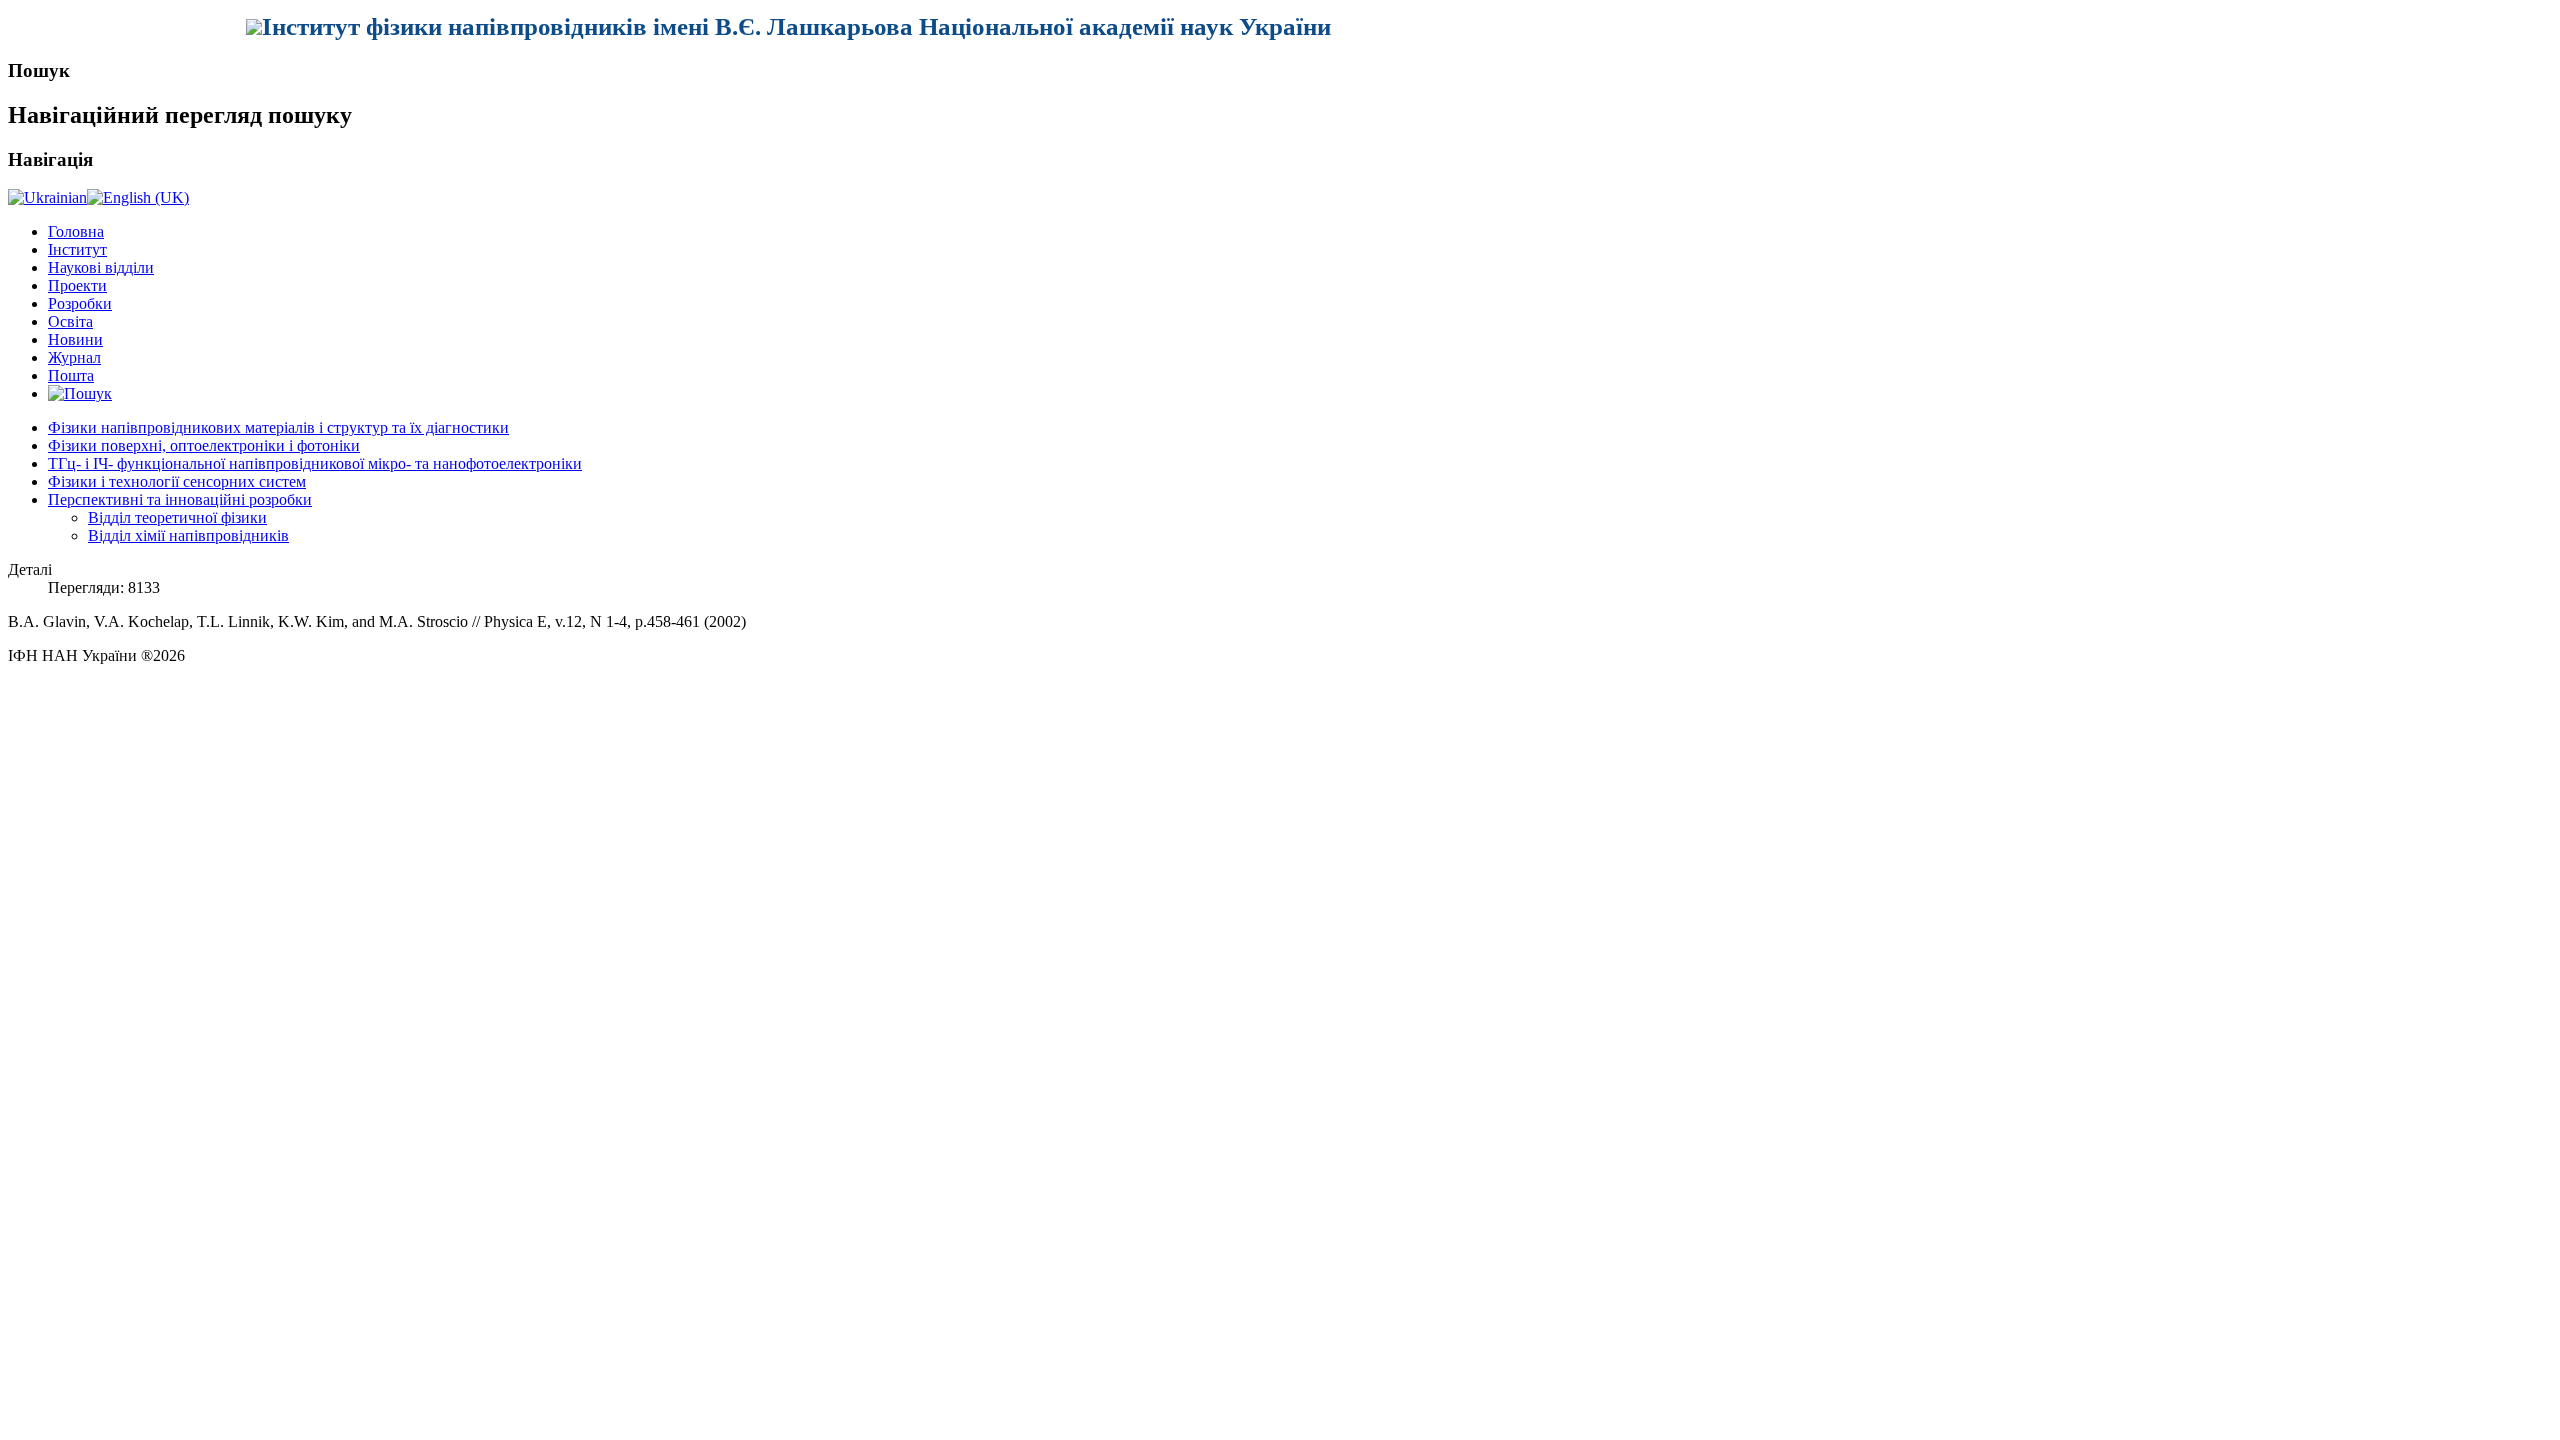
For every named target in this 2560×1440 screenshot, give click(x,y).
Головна (76, 231)
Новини (75, 339)
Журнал (74, 357)
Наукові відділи (101, 267)
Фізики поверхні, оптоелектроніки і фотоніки (204, 445)
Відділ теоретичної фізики (177, 517)
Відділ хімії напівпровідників (188, 535)
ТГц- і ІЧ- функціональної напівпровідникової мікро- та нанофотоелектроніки (315, 463)
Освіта (70, 321)
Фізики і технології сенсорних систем (177, 481)
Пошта (71, 375)
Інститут (77, 249)
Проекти (77, 285)
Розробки (80, 303)
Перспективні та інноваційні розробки (180, 499)
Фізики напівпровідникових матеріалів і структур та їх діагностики (278, 427)
